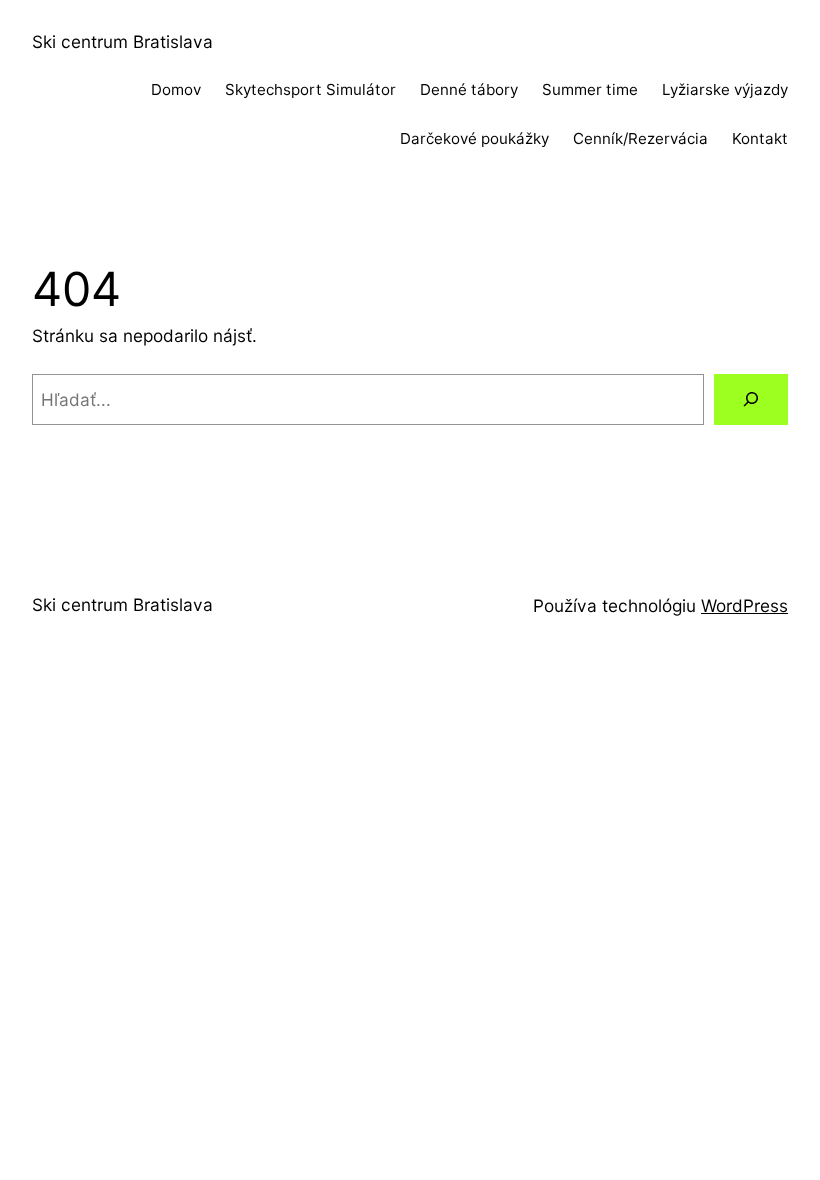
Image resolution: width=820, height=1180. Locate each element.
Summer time (590, 89)
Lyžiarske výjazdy (725, 89)
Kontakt (760, 138)
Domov (176, 89)
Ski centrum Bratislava (122, 41)
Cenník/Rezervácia (640, 138)
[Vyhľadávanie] (751, 399)
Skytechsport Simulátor (310, 89)
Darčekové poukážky (474, 138)
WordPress (744, 605)
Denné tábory (469, 89)
